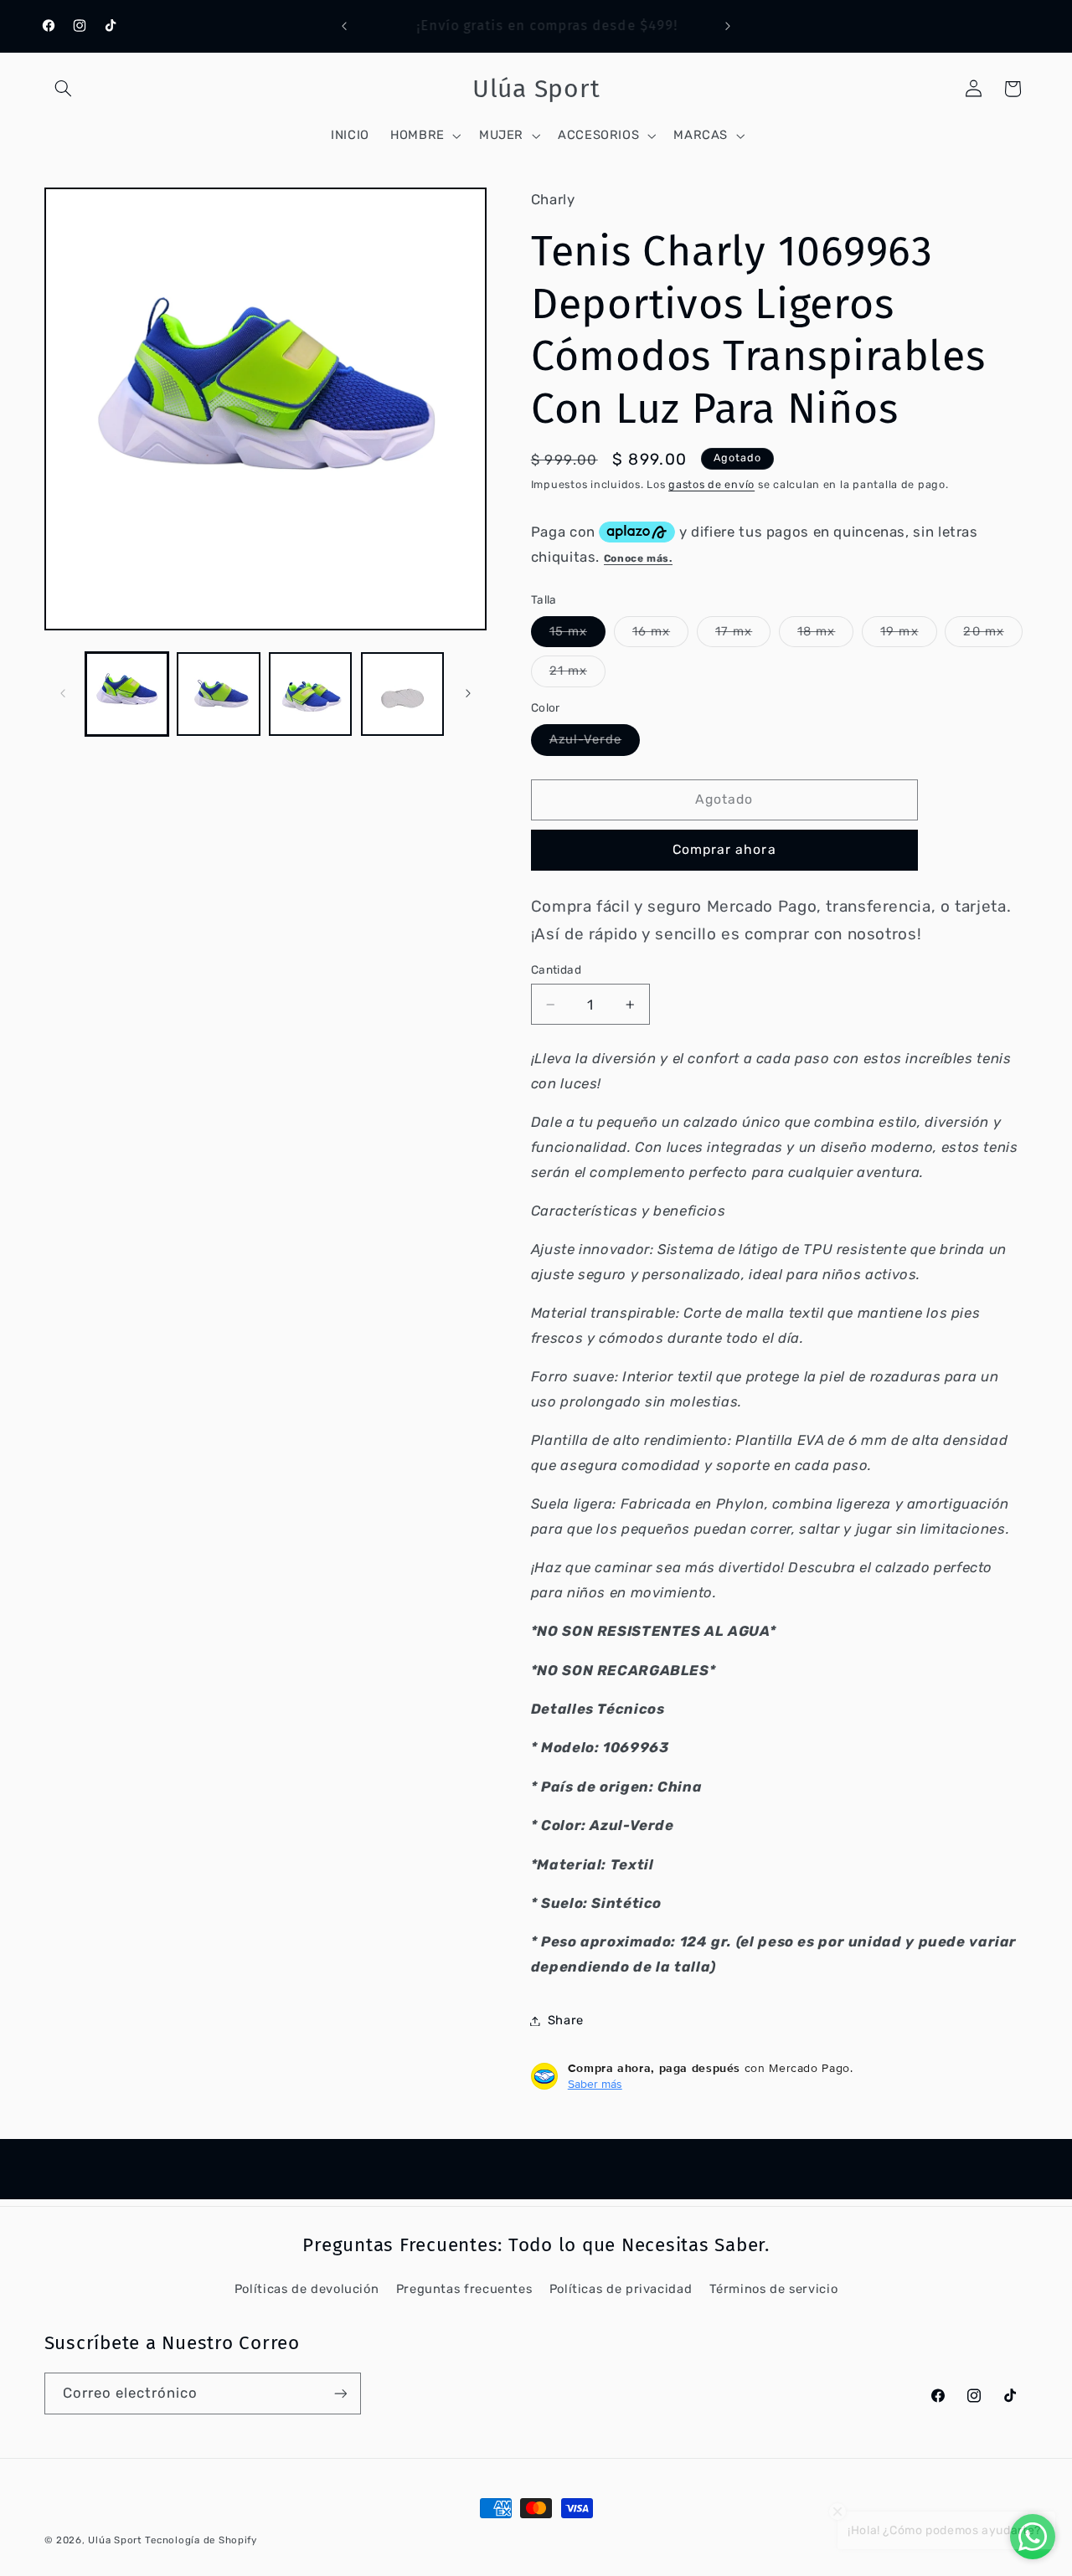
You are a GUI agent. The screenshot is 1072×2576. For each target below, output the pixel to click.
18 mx (825, 635)
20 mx (992, 635)
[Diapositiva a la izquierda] (63, 694)
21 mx (577, 675)
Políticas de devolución (307, 2289)
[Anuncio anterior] (344, 26)
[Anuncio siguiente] (728, 26)
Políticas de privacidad (621, 2289)
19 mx (908, 635)
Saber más (595, 2084)
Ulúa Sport (116, 2540)
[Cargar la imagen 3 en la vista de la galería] (310, 694)
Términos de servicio (774, 2289)
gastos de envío (711, 485)
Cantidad (556, 970)
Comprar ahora (724, 850)
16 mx (660, 635)
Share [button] (566, 2020)
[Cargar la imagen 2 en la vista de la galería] (218, 694)
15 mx (577, 635)
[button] (64, 89)
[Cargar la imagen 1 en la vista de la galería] (127, 694)
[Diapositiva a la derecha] (468, 694)
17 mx (743, 635)
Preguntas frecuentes (464, 2289)
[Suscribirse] (340, 2393)
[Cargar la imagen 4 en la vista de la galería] (402, 694)
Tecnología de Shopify (201, 2540)
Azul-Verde (595, 744)
